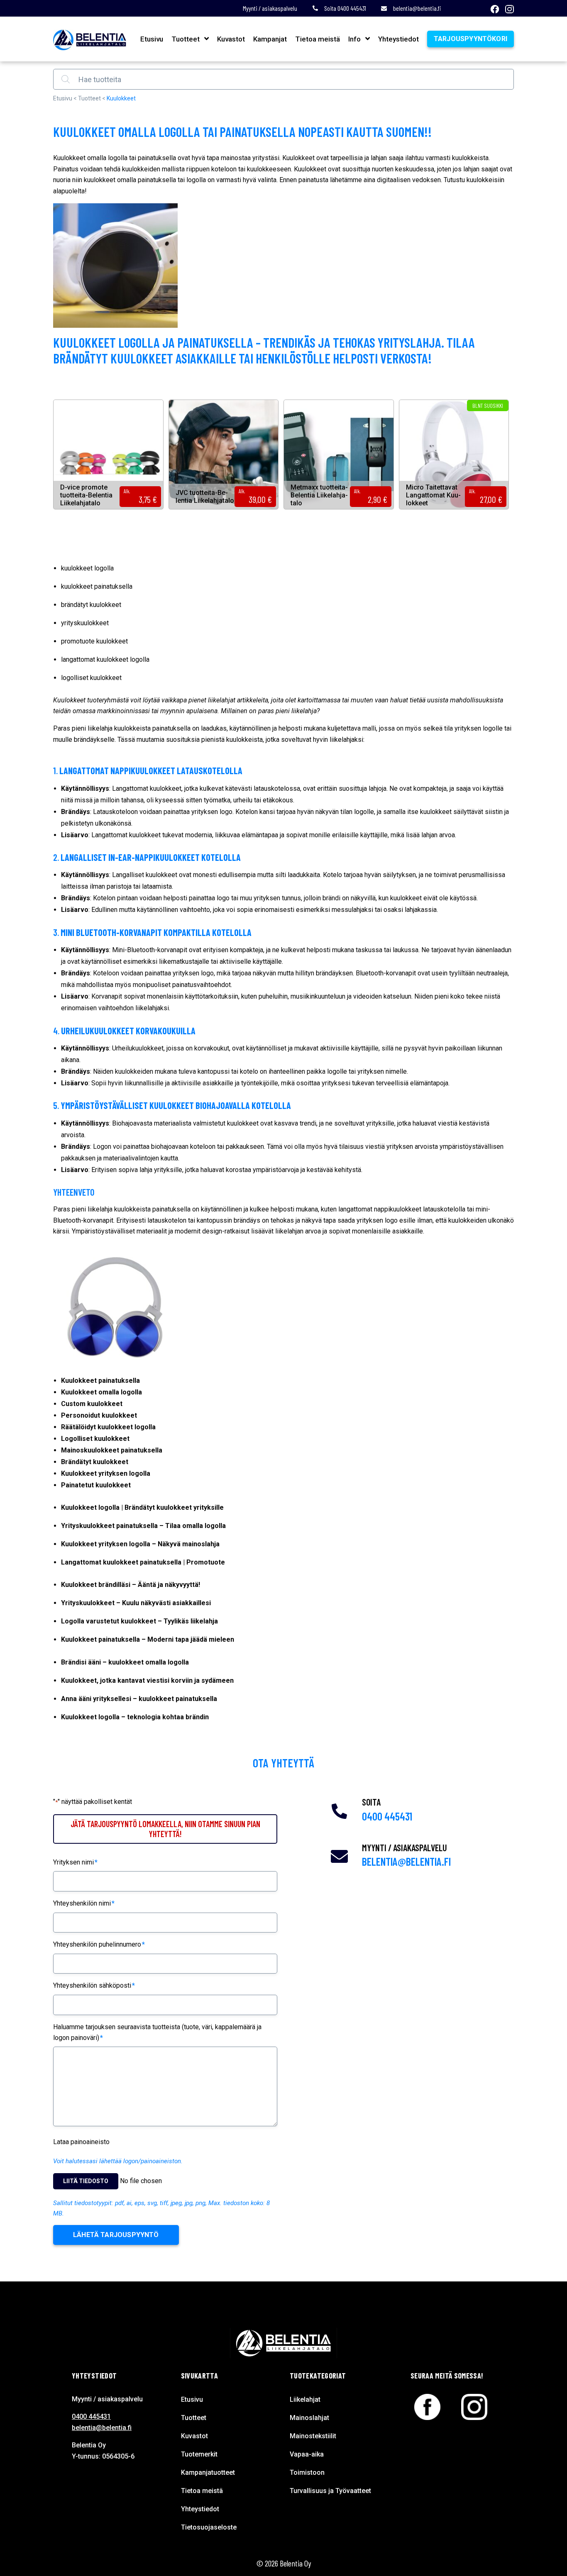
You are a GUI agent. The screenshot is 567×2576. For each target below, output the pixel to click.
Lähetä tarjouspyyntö (116, 2235)
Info (354, 39)
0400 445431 (387, 1816)
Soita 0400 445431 (345, 8)
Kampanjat (270, 39)
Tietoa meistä (318, 39)
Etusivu (152, 39)
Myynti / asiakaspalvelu (270, 8)
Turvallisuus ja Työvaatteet (330, 2491)
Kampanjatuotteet (208, 2472)
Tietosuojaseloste (209, 2527)
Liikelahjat (305, 2399)
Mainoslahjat (309, 2418)
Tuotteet (186, 39)
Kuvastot (231, 39)
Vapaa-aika (307, 2454)
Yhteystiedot (398, 39)
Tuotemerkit (199, 2454)
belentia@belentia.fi (417, 8)
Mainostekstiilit (313, 2436)
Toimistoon (307, 2472)
